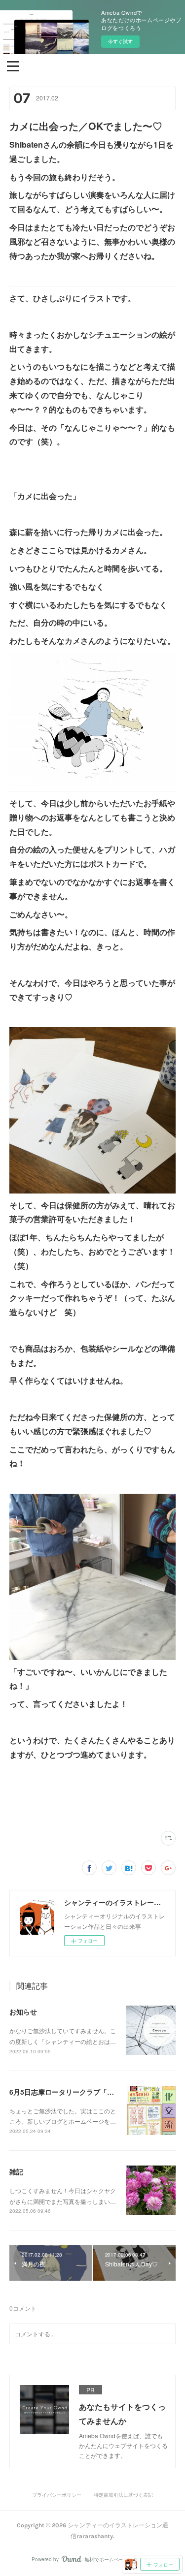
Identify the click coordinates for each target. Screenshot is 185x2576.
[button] (13, 65)
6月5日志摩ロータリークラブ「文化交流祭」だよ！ (89, 2092)
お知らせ (23, 2011)
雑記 (16, 2171)
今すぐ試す (120, 41)
